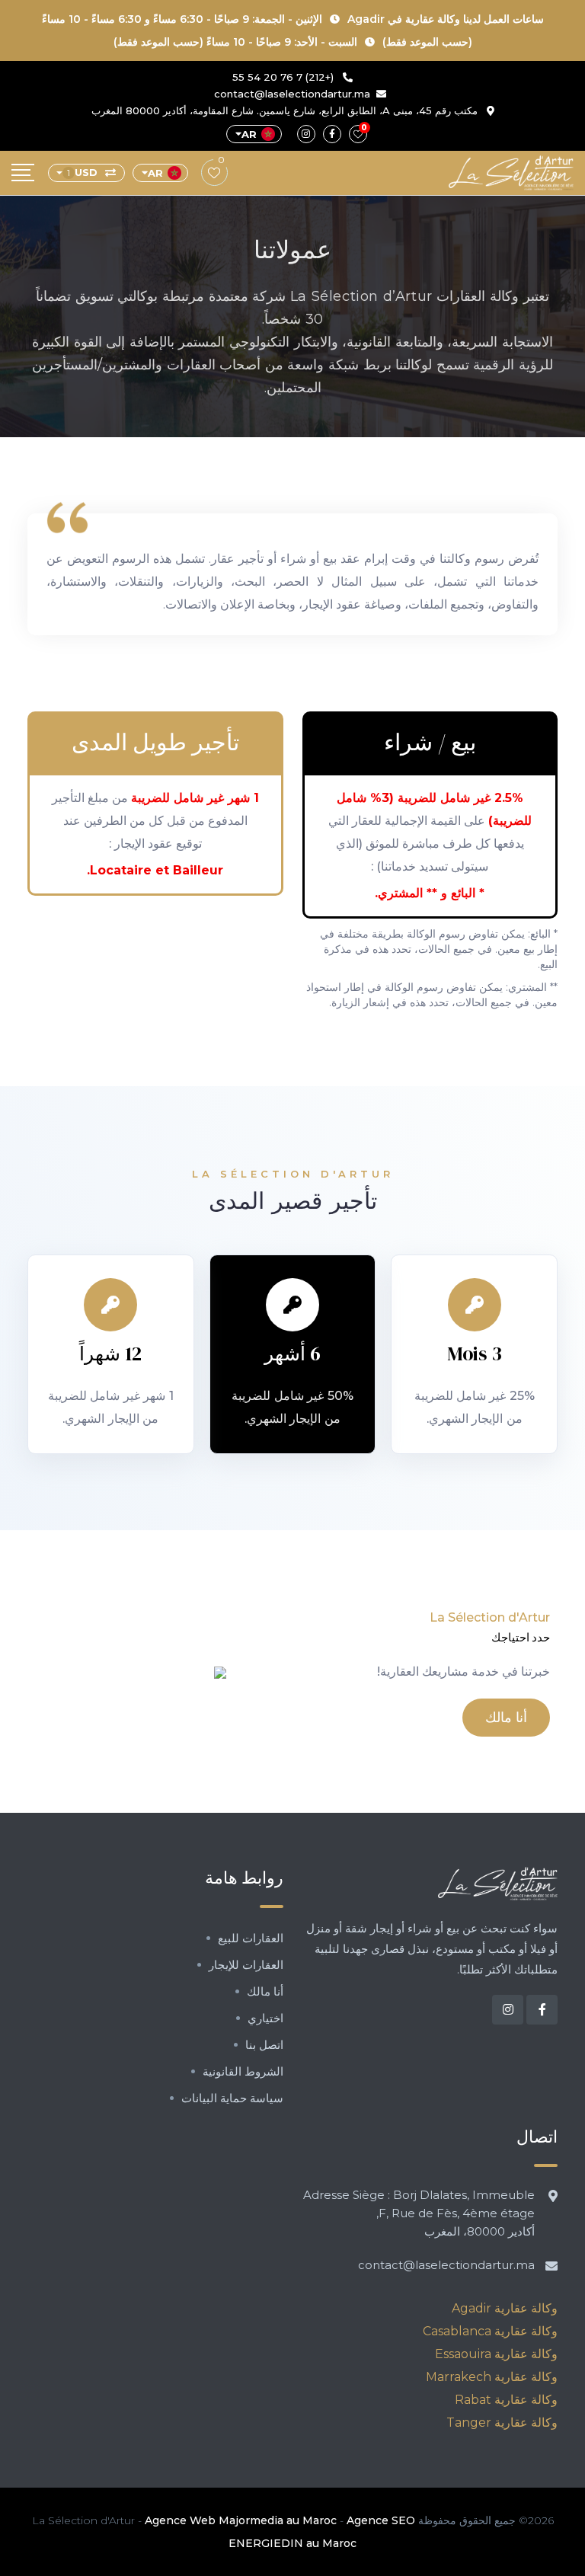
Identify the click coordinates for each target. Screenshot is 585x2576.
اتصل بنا (264, 2045)
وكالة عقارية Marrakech (492, 2377)
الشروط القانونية (243, 2071)
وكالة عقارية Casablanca (490, 2331)
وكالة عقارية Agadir (505, 2308)
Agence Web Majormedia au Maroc (241, 2520)
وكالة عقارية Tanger (502, 2423)
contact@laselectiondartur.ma (292, 94)
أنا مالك (506, 1717)
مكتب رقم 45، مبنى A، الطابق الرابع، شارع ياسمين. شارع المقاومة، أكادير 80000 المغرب (286, 110)
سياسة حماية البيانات (232, 2098)
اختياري (265, 2018)
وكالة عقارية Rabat (506, 2400)
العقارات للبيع (251, 1938)
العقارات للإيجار (246, 1965)
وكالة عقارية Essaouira (496, 2354)
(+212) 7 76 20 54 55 (285, 77)
